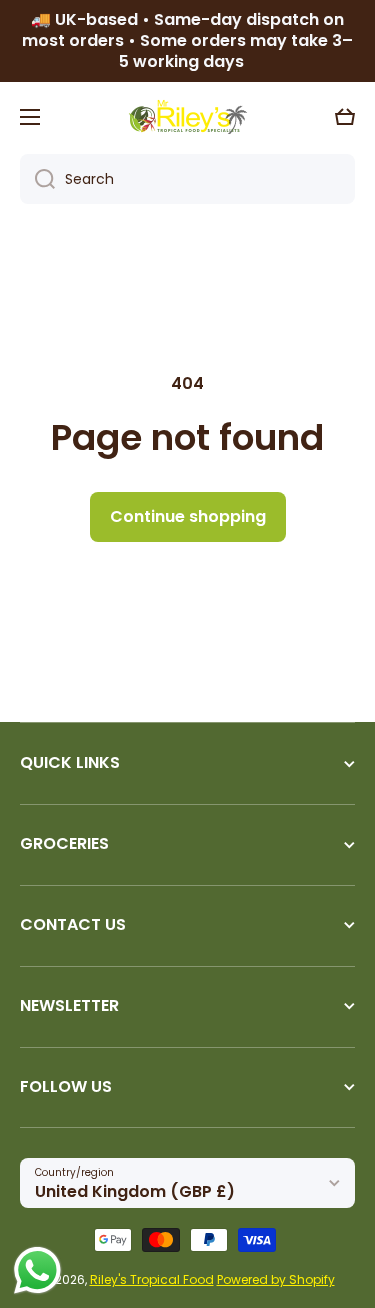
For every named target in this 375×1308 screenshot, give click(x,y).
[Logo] (188, 117)
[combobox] (187, 179)
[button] (345, 117)
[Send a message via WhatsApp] (37, 1270)
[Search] (37, 179)
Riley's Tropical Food (152, 1279)
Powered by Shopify (276, 1279)
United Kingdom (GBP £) (135, 1191)
